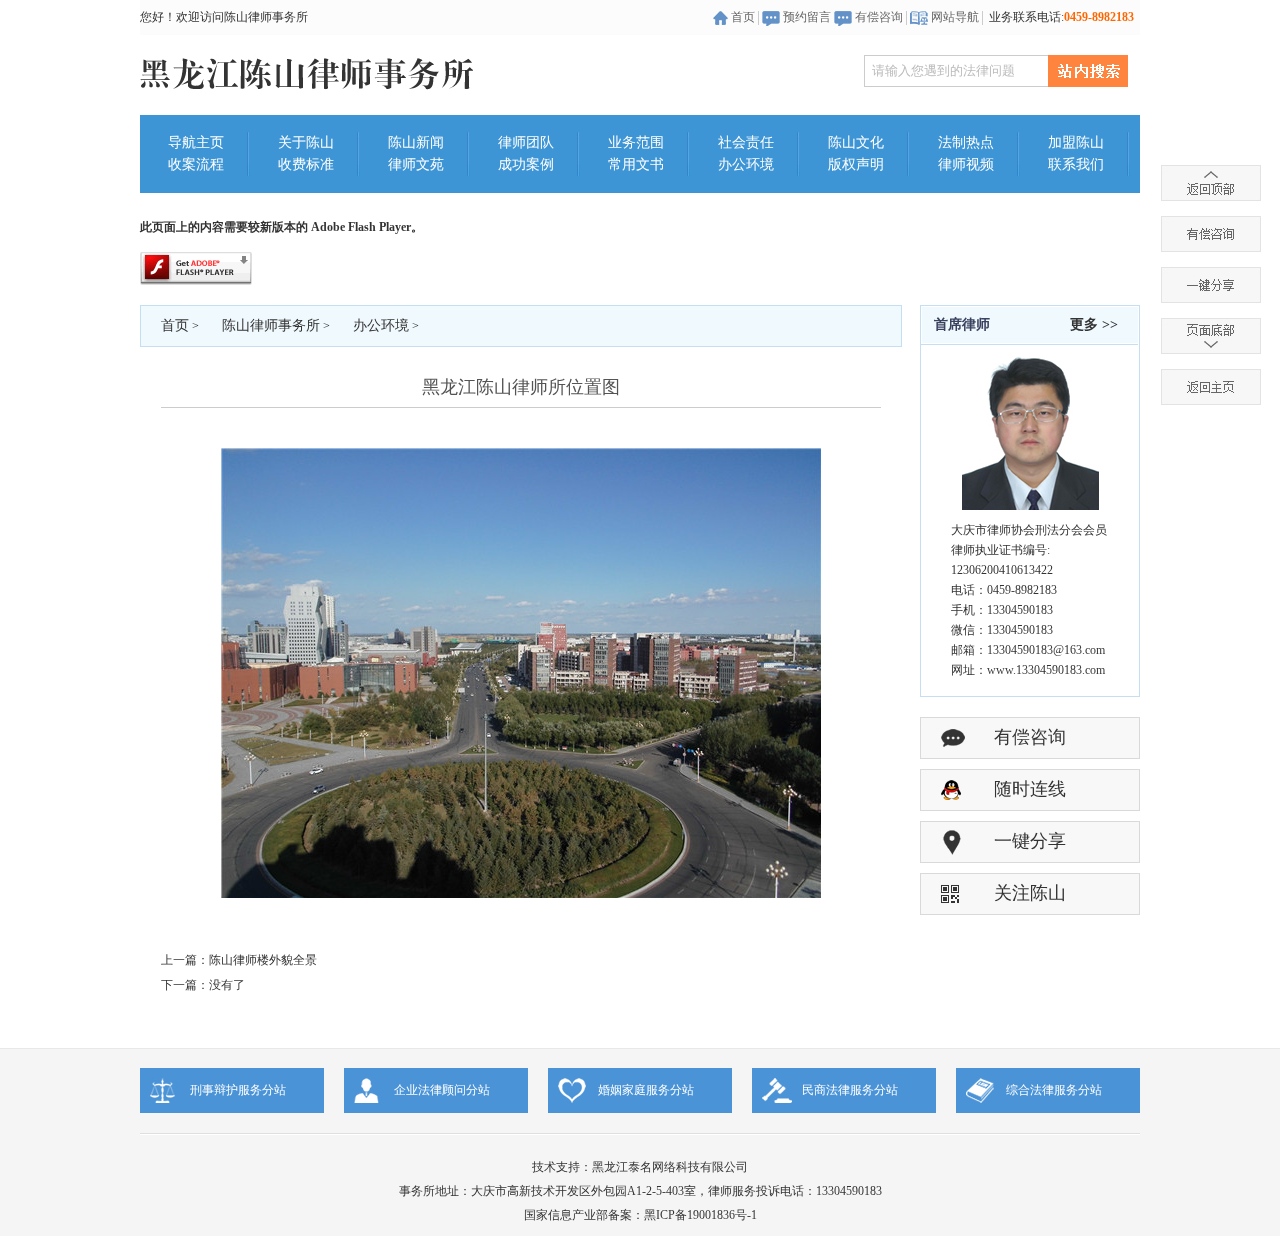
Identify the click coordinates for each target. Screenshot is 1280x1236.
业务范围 (636, 142)
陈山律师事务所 (271, 325)
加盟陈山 (1076, 142)
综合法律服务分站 (1054, 1090)
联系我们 (1076, 164)
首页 (743, 17)
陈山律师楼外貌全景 (263, 960)
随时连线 (1030, 789)
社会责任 (746, 142)
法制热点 (966, 142)
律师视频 (966, 164)
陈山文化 (856, 142)
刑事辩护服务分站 (238, 1090)
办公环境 (746, 164)
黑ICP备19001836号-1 (700, 1215)
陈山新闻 (416, 142)
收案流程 (196, 164)
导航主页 (196, 142)
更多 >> (1094, 324)
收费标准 (306, 164)
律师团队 (526, 142)
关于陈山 (306, 142)
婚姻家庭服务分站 (646, 1090)
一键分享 (1030, 841)
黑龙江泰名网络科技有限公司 (670, 1167)
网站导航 (955, 17)
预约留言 (807, 17)
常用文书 (636, 164)
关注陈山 (1030, 893)
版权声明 (856, 164)
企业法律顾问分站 (442, 1090)
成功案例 (526, 164)
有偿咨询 (879, 17)
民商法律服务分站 (850, 1090)
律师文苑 (416, 164)
